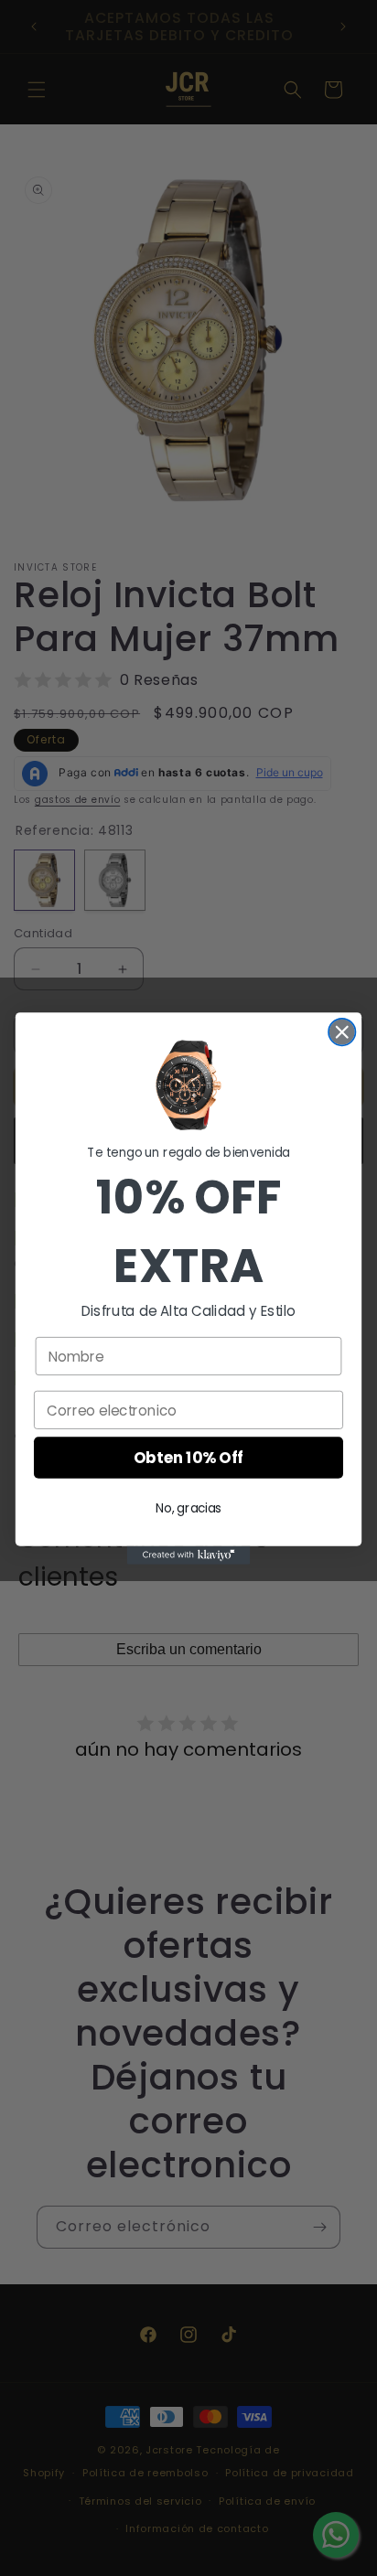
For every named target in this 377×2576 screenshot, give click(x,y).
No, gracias (188, 1507)
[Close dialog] (342, 1031)
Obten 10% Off (188, 1458)
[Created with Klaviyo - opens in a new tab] (189, 1555)
